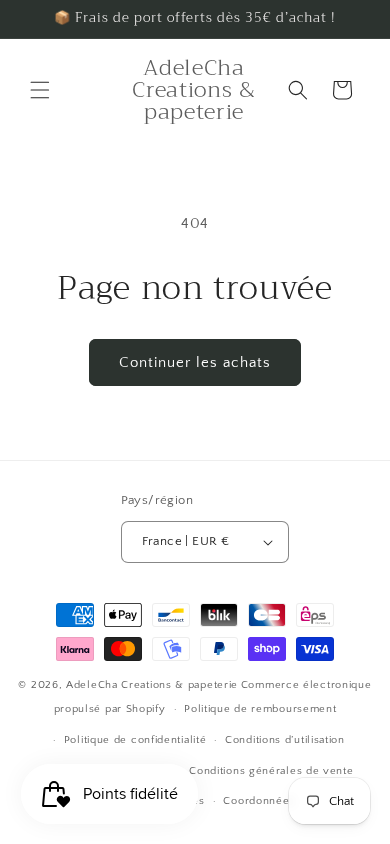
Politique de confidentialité (135, 740)
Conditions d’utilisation (285, 740)
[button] (40, 90)
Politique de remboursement (260, 709)
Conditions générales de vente (271, 771)
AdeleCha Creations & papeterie (152, 685)
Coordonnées (259, 801)
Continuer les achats (195, 362)
